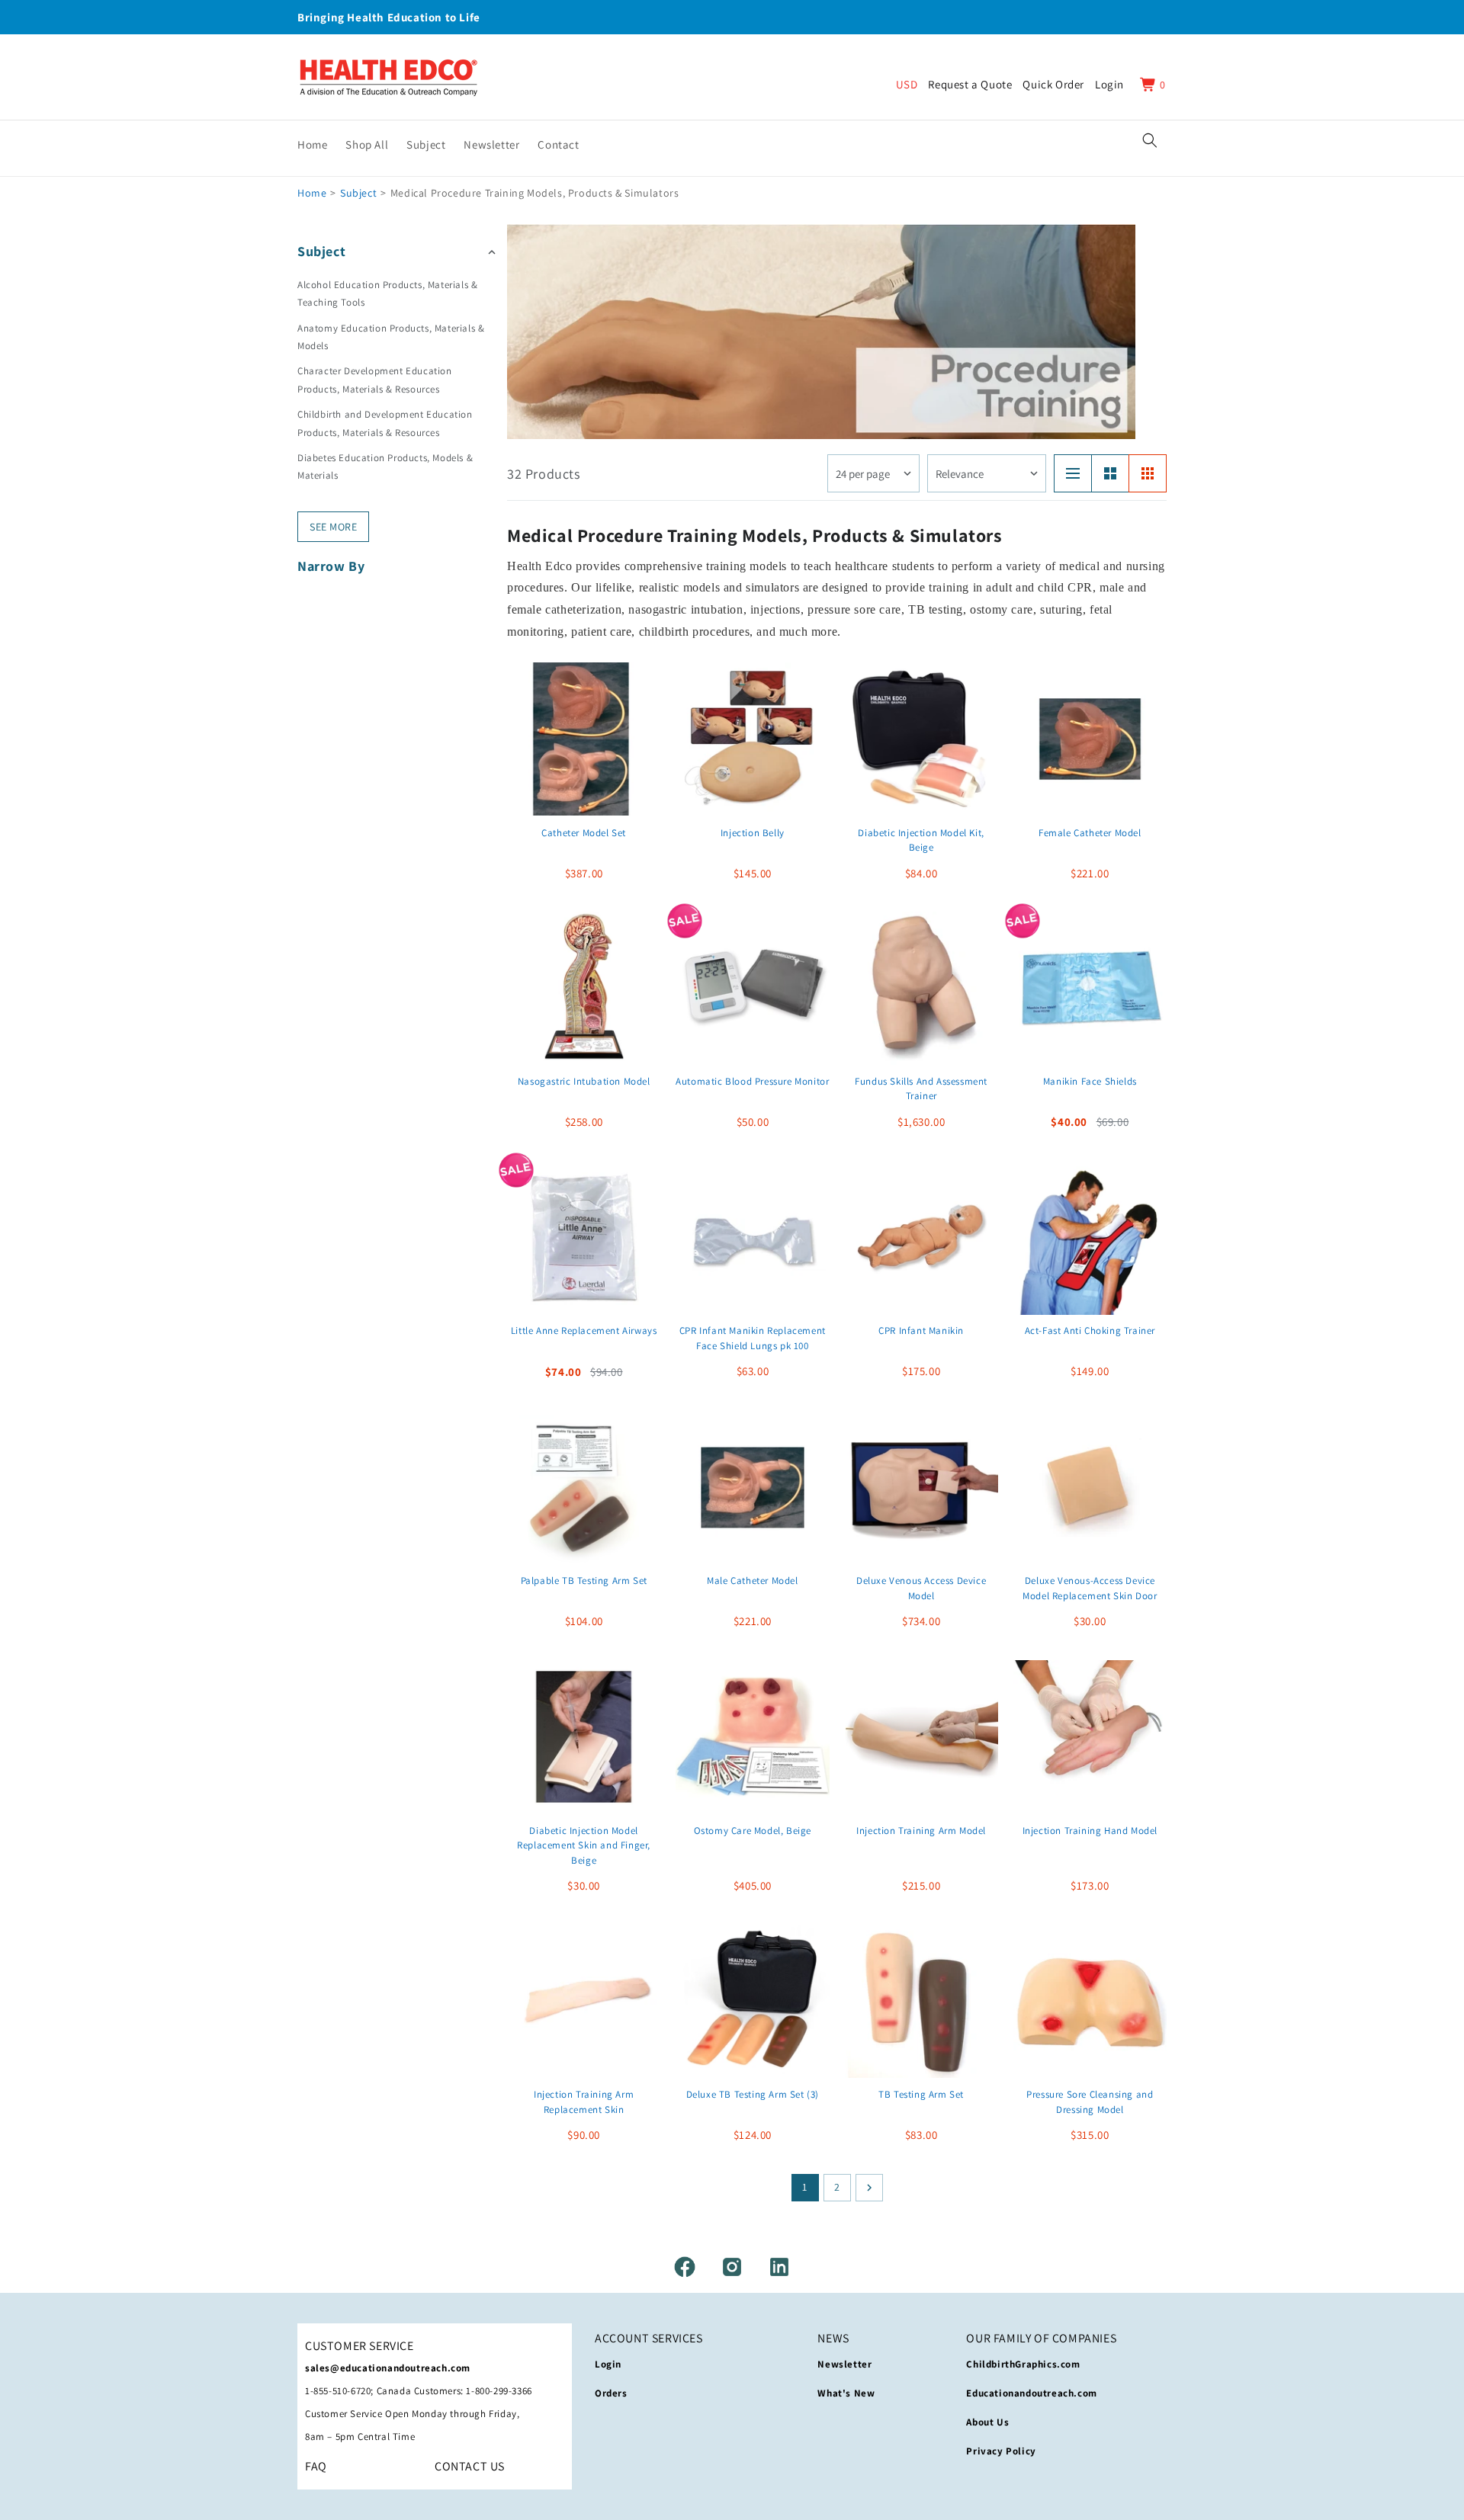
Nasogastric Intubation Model (584, 1081)
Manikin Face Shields (1090, 1081)
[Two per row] (1110, 473)
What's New (846, 2393)
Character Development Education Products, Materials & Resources (375, 380)
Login (608, 2364)
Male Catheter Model (752, 1581)
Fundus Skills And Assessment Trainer (921, 1089)
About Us (987, 2422)
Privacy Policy (1001, 2451)
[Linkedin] (779, 2267)
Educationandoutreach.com (1031, 2393)
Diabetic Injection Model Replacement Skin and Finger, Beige (584, 1845)
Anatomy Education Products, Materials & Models (391, 337)
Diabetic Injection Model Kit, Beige (921, 840)
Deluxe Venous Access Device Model (921, 1588)
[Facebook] (685, 2267)
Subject (358, 193)
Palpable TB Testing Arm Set (584, 1581)
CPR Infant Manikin (921, 1331)
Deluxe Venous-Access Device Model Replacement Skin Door (1090, 1588)
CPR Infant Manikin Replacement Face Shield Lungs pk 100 (753, 1339)
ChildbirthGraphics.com (1023, 2364)
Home (312, 193)
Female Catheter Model (1090, 832)
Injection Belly (753, 832)
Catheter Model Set (584, 832)
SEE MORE (333, 527)
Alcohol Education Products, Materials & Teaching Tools (387, 293)
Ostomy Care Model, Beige (753, 1830)
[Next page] (869, 2188)
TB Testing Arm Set (921, 2094)
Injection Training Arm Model (921, 1830)
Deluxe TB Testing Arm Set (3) (753, 2094)
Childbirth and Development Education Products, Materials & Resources (385, 423)
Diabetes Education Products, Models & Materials (385, 466)
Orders (611, 2393)
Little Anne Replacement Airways (584, 1331)
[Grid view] (1148, 473)
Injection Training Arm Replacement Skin (584, 2102)
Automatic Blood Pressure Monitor (752, 1081)
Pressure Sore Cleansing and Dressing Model (1090, 2102)
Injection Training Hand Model (1090, 1830)
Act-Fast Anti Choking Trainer (1090, 1331)
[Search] (1150, 140)
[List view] (1073, 473)
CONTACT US (470, 2466)
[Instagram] (732, 2267)
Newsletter (844, 2364)
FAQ (316, 2466)
